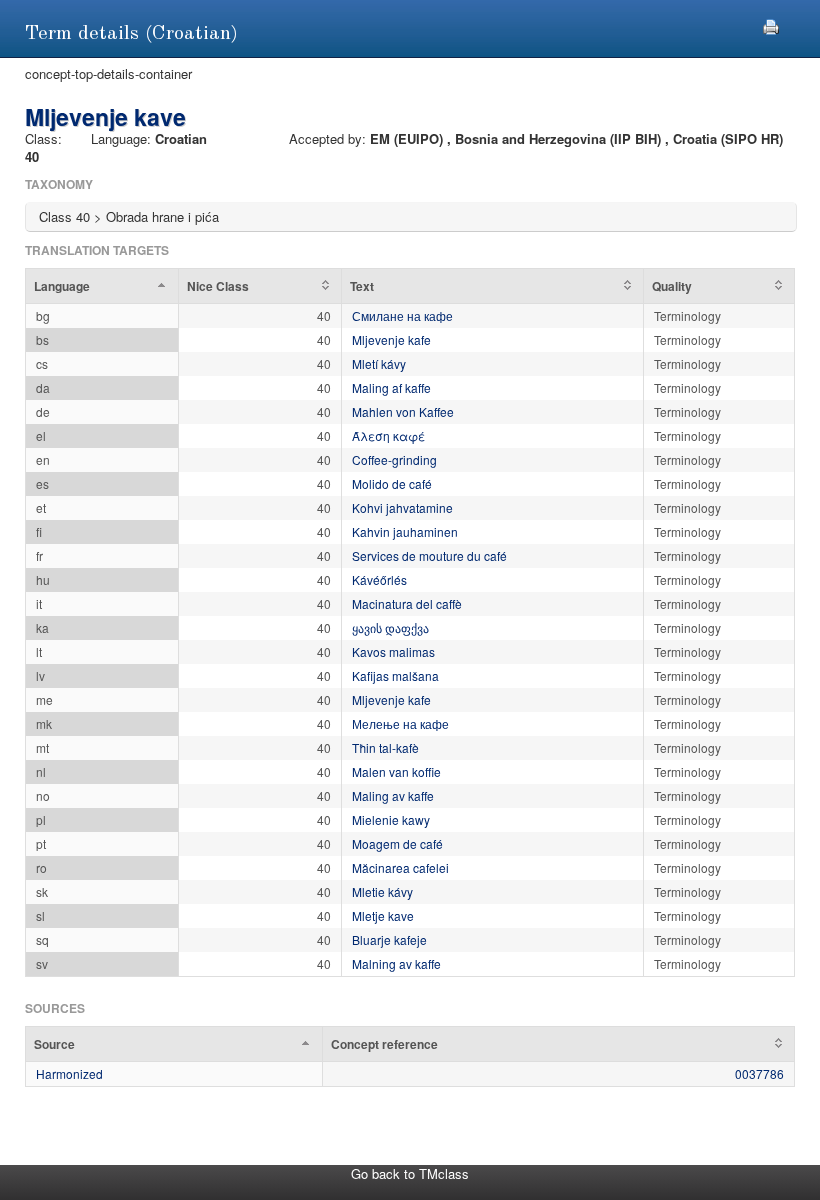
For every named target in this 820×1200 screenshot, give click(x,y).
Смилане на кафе (402, 315)
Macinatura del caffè (407, 603)
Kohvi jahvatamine (402, 507)
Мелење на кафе (400, 723)
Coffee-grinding (394, 459)
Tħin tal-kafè (385, 747)
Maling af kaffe (391, 387)
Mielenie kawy (391, 819)
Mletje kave (383, 915)
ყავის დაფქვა (390, 627)
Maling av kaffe (393, 795)
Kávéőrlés (379, 579)
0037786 (759, 1073)
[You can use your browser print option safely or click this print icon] (771, 24)
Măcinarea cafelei (400, 867)
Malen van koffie (396, 771)
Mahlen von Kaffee (403, 411)
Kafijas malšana (395, 675)
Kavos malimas (393, 651)
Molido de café (392, 483)
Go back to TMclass (410, 1173)
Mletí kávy (379, 363)
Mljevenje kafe (391, 339)
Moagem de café (397, 843)
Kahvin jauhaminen (405, 531)
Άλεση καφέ (388, 435)
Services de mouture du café (429, 555)
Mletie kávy (382, 891)
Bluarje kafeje (389, 939)
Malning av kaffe (396, 963)
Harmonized (69, 1073)
